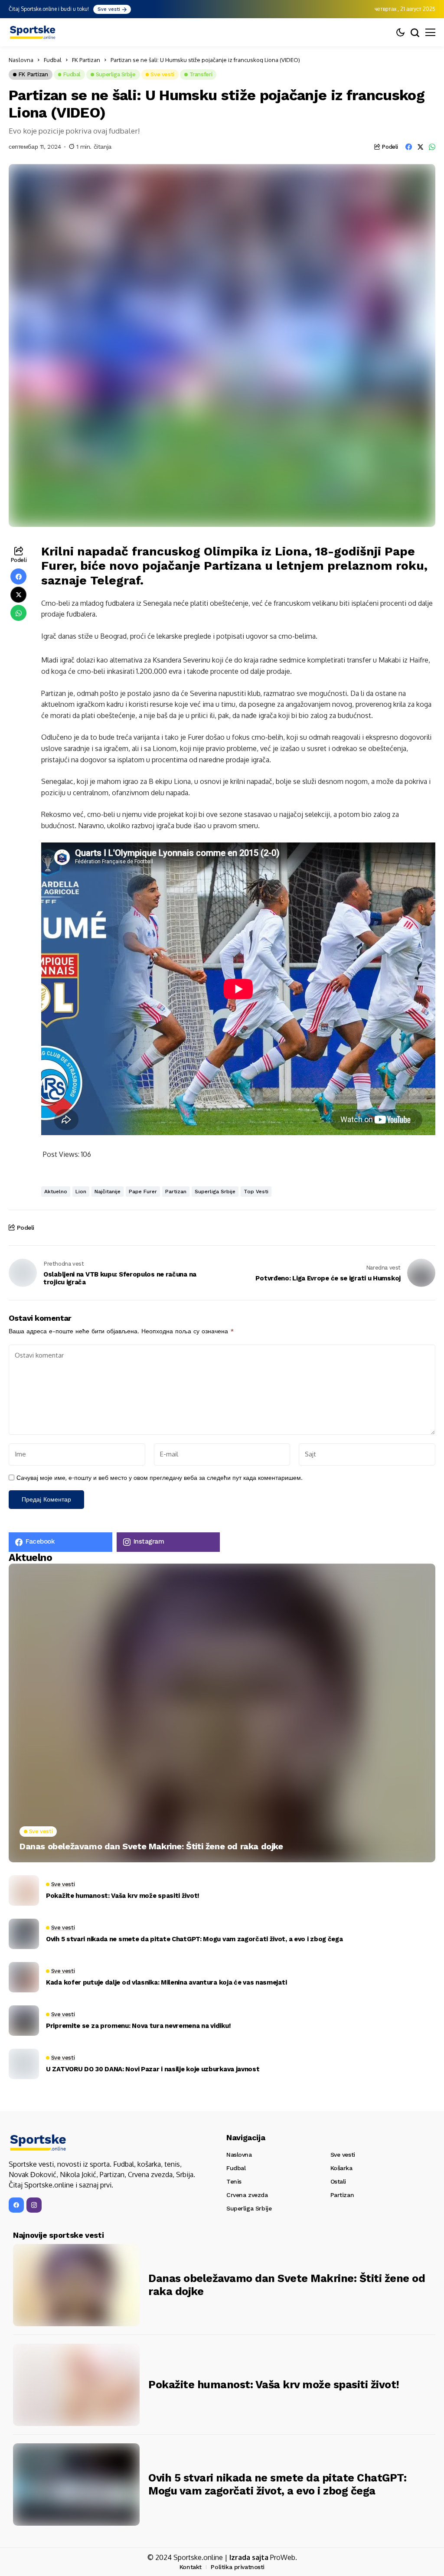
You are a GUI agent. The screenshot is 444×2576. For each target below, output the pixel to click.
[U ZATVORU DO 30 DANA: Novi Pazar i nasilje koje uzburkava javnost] (24, 2064)
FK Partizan (86, 60)
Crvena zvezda (247, 2195)
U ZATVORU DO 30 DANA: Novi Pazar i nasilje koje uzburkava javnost (153, 2069)
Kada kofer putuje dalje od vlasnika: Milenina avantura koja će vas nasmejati (166, 1982)
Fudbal (53, 60)
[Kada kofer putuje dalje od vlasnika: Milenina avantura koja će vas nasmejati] (24, 1977)
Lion (81, 1192)
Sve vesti (343, 2155)
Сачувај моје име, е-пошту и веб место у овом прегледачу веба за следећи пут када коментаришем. (160, 1478)
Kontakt (191, 2567)
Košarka (341, 2168)
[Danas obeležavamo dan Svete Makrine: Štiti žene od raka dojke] (222, 1713)
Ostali (338, 2181)
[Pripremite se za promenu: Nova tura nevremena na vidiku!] (24, 2021)
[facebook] (16, 2205)
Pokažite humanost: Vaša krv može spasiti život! (123, 1896)
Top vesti (256, 1192)
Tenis (234, 2181)
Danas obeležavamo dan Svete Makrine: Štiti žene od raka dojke (151, 1846)
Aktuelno (56, 1192)
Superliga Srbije (215, 1192)
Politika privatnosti (238, 2567)
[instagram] (34, 2205)
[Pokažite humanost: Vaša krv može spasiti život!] (24, 1890)
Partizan (176, 1192)
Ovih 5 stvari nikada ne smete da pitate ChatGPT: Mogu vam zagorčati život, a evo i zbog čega (194, 1939)
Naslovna (21, 60)
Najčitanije (108, 1192)
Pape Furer (143, 1192)
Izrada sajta (249, 2557)
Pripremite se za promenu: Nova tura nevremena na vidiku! (138, 2026)
